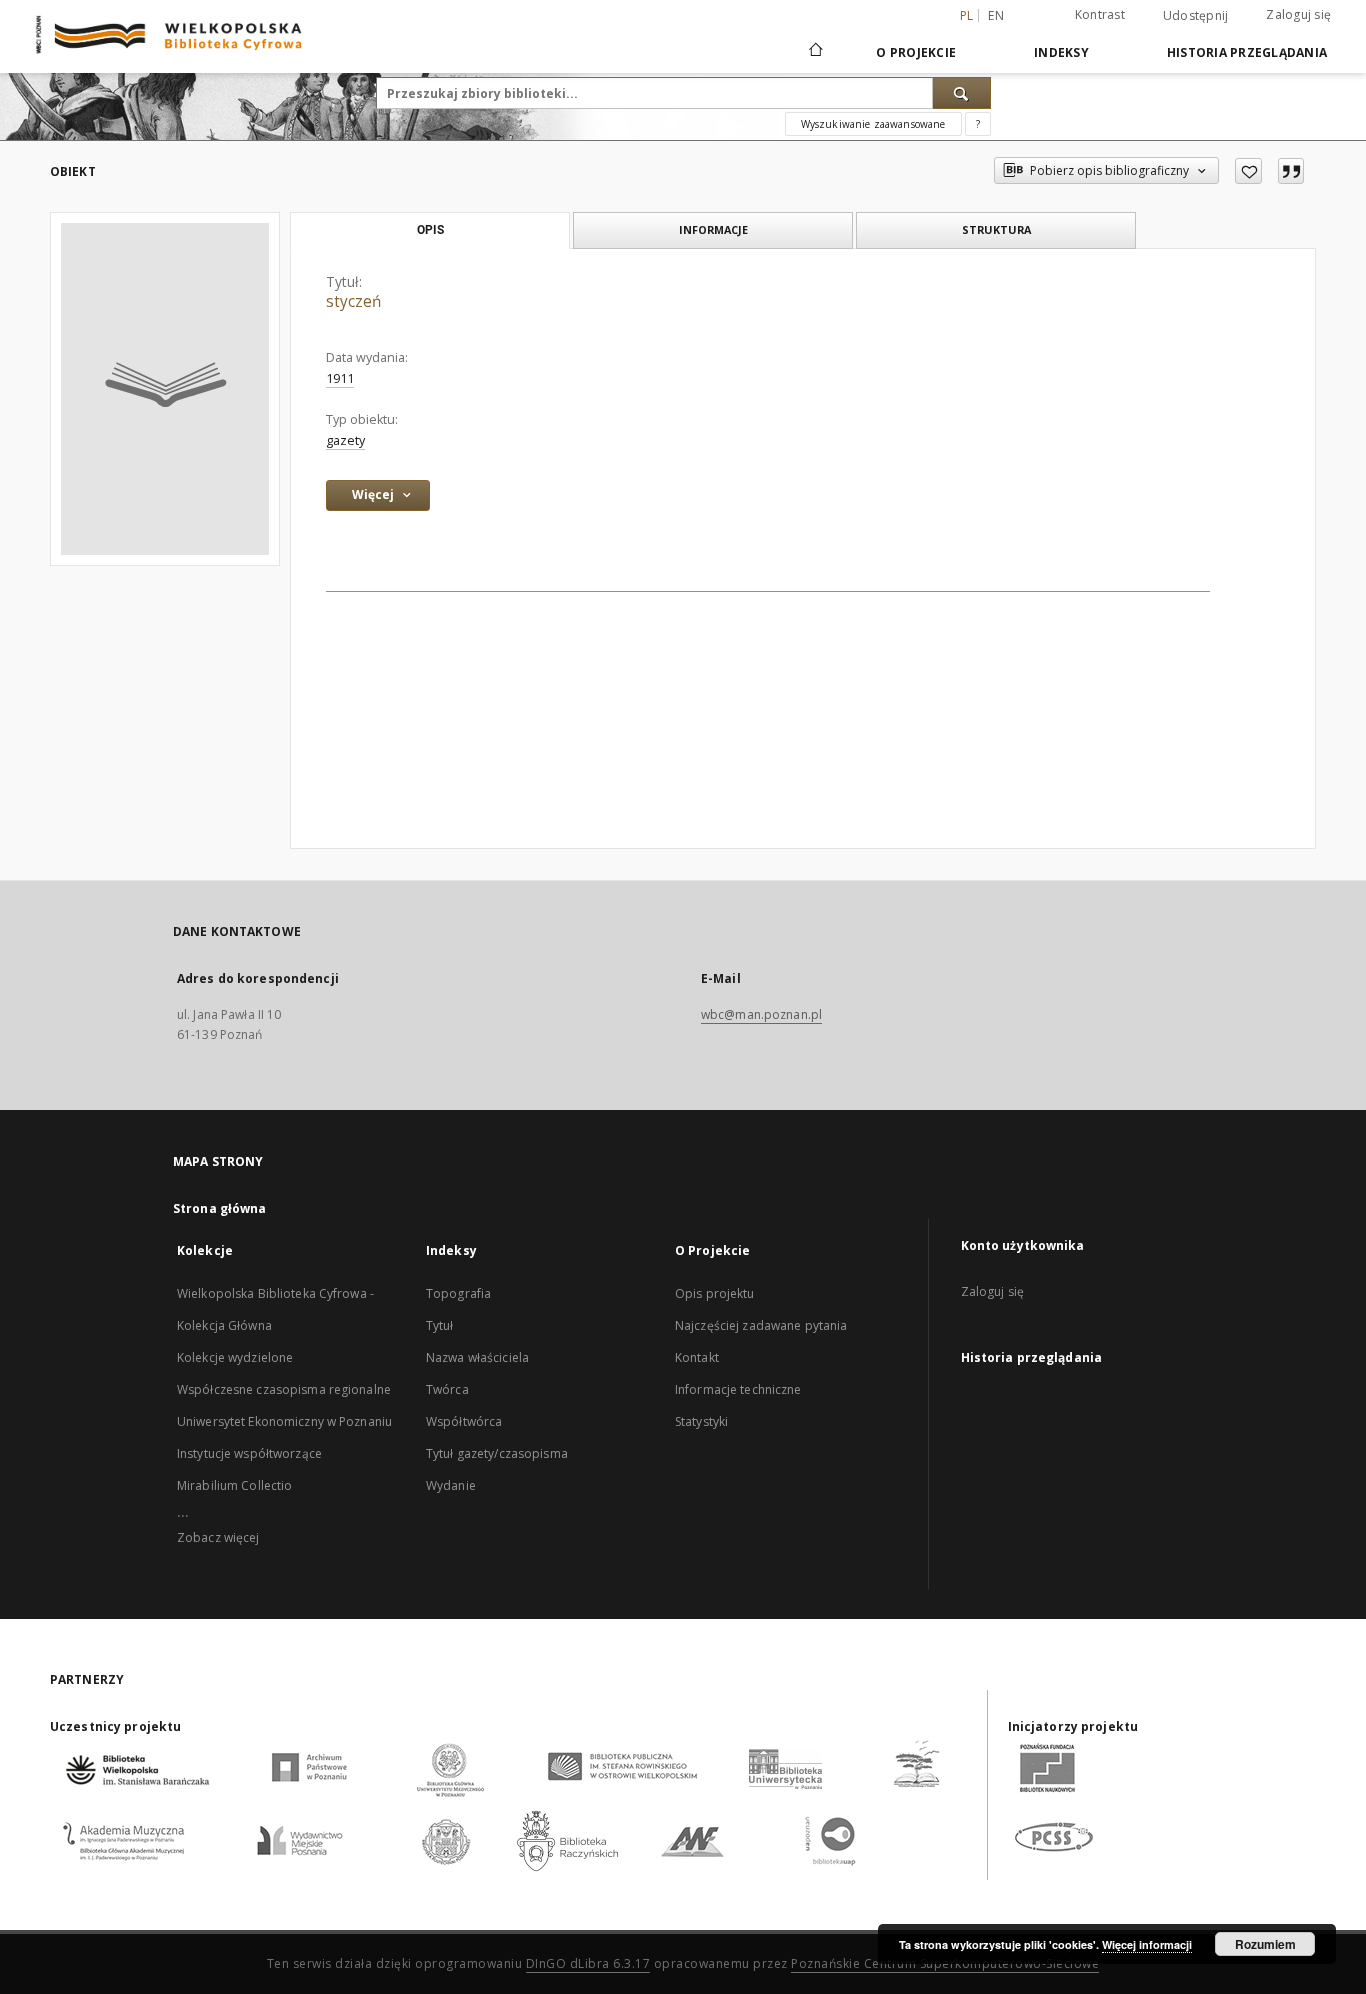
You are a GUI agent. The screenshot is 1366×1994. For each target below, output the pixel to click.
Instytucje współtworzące (249, 1453)
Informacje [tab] (713, 229)
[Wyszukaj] (962, 93)
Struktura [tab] (996, 229)
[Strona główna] (814, 52)
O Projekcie (916, 52)
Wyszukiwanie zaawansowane (873, 124)
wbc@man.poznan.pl (761, 1014)
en (996, 15)
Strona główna (220, 1208)
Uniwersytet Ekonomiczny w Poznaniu (284, 1421)
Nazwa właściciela (477, 1357)
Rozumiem (1265, 1944)
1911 (340, 378)
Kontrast (1100, 14)
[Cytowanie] (1291, 171)
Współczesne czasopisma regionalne (284, 1389)
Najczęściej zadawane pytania (761, 1325)
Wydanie (451, 1485)
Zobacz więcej (218, 1537)
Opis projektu (715, 1293)
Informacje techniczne (738, 1389)
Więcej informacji (1147, 1944)
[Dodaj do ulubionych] (1248, 171)
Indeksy (1061, 52)
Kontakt (697, 1357)
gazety (345, 440)
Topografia (458, 1293)
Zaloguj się (1298, 14)
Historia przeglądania (1247, 52)
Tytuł (440, 1325)
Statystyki (701, 1421)
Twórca (447, 1389)
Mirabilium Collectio (234, 1485)
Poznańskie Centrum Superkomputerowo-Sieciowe (945, 1963)
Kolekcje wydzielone (235, 1357)
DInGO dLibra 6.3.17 (588, 1963)
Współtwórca (464, 1421)
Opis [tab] (430, 230)
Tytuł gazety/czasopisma (497, 1453)
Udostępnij (1196, 16)
